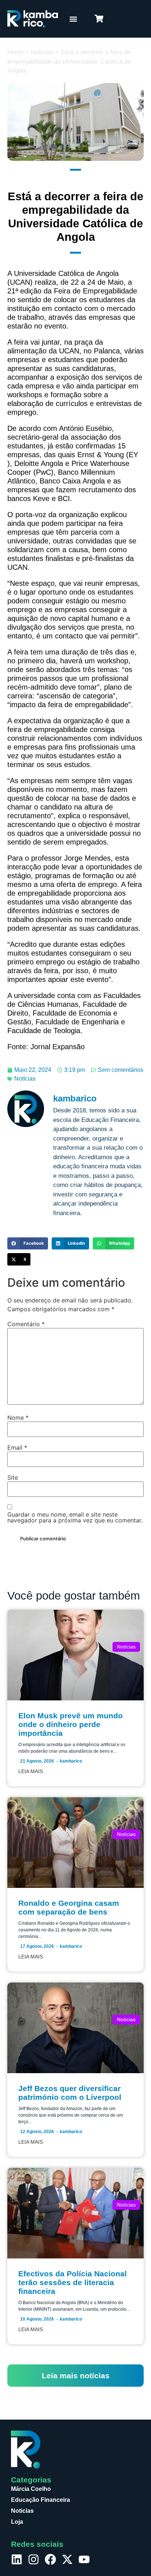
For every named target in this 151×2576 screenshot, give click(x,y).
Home (15, 52)
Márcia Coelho (31, 2489)
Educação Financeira (40, 2500)
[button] (73, 19)
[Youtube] (84, 2559)
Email (17, 1448)
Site (13, 1477)
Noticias (22, 2511)
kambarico (71, 1761)
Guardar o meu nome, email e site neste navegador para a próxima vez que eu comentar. (75, 1517)
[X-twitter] (67, 2559)
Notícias (42, 52)
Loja (17, 2522)
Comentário (26, 1324)
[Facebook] (50, 2559)
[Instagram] (34, 2559)
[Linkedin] (17, 2559)
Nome (18, 1418)
